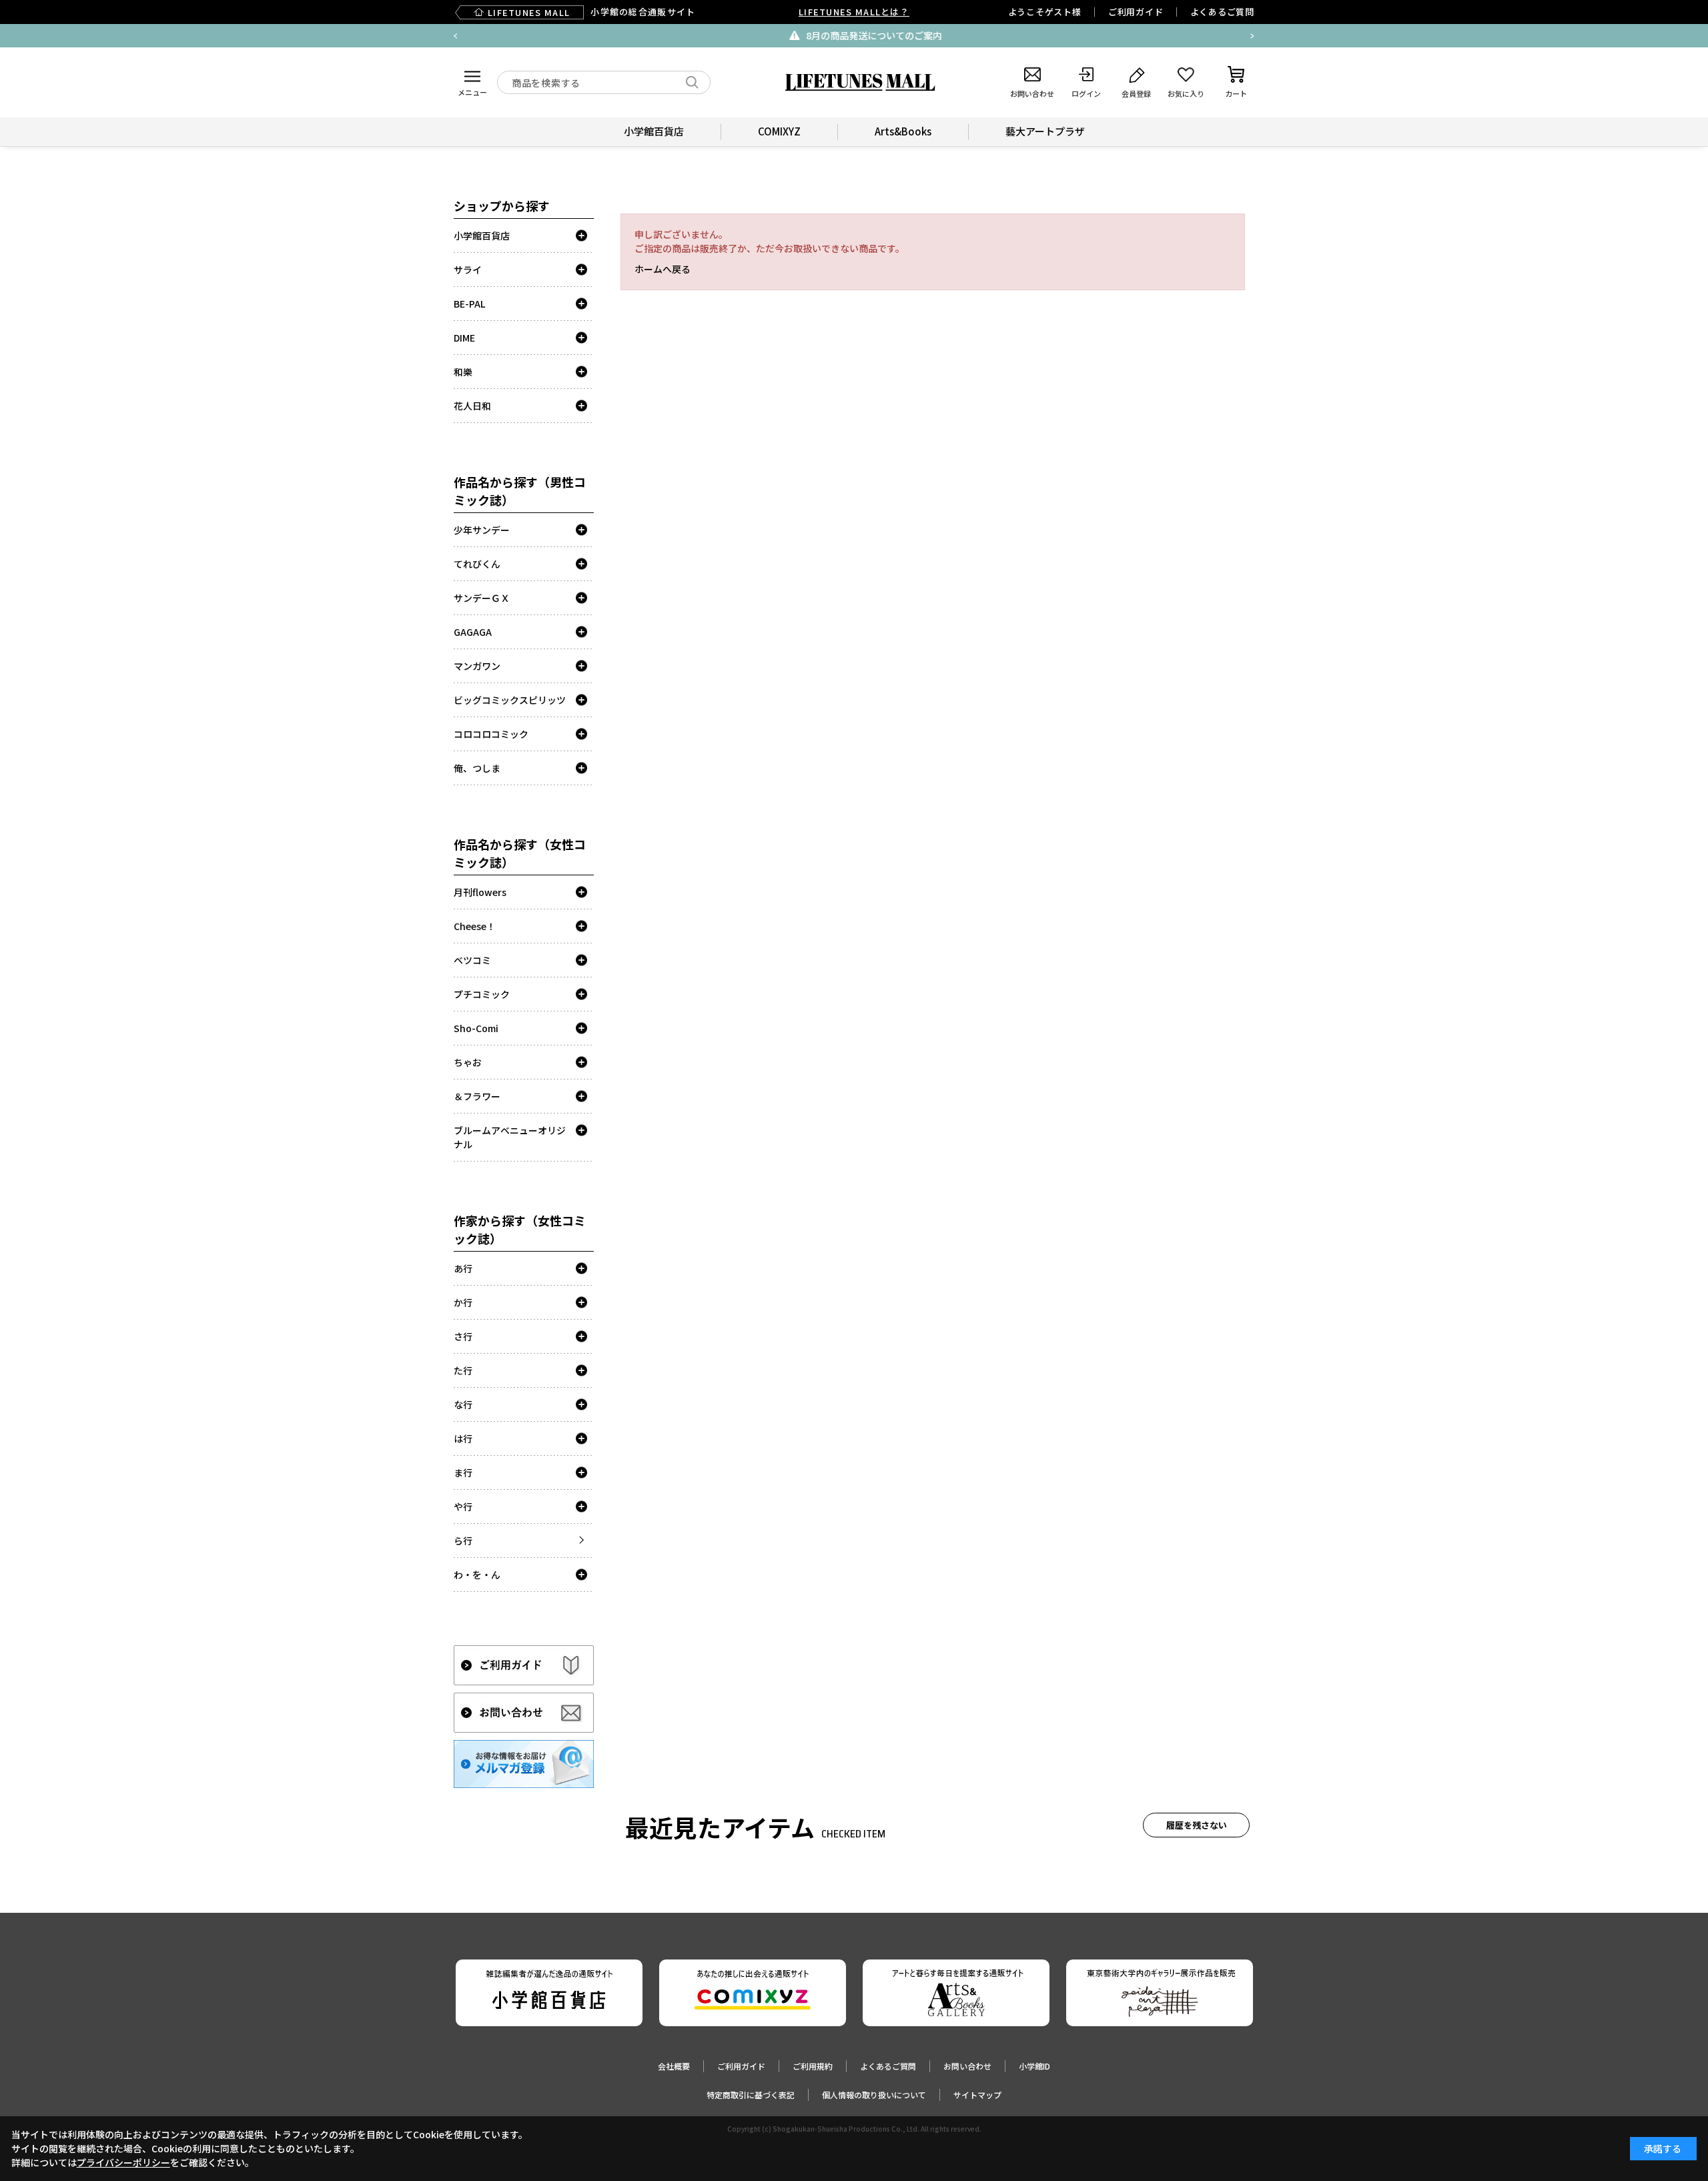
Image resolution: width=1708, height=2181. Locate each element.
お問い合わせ (967, 2066)
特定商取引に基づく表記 (751, 2095)
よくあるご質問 (1222, 12)
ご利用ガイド (1136, 12)
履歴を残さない (1197, 1825)
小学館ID (1034, 2066)
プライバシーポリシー (123, 2162)
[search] (692, 82)
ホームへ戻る (663, 269)
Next (1252, 36)
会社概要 (674, 2066)
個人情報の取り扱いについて (874, 2095)
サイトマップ (977, 2095)
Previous (456, 36)
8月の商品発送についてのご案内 (863, 35)
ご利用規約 (813, 2066)
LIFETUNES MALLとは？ (854, 12)
